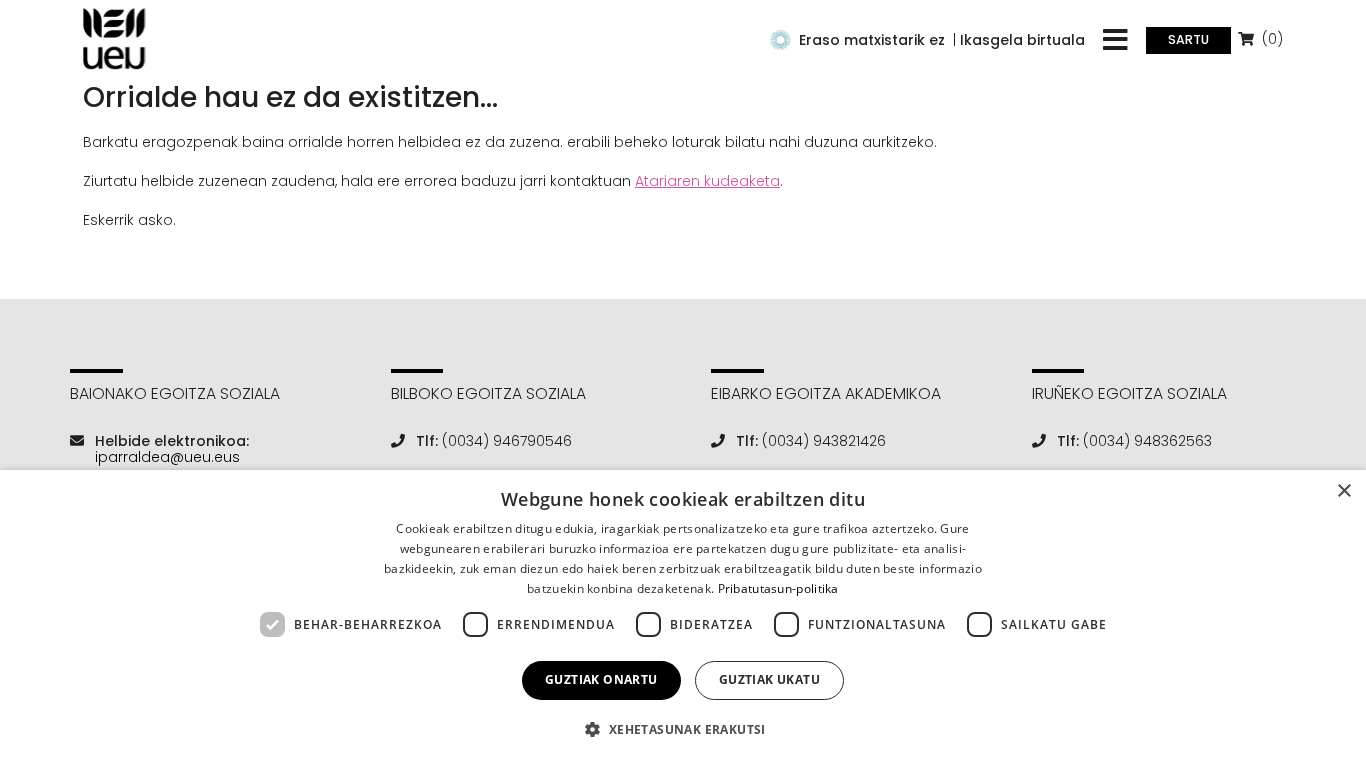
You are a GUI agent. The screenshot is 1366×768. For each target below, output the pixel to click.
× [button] (1343, 491)
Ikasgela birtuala (1022, 40)
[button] (682, 729)
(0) (1270, 39)
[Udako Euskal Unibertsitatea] (114, 39)
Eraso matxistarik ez (872, 40)
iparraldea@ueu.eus (167, 457)
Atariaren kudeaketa (707, 181)
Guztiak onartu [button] (601, 679)
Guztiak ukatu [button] (769, 679)
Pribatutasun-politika (778, 588)
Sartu (1188, 39)
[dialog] (683, 619)
